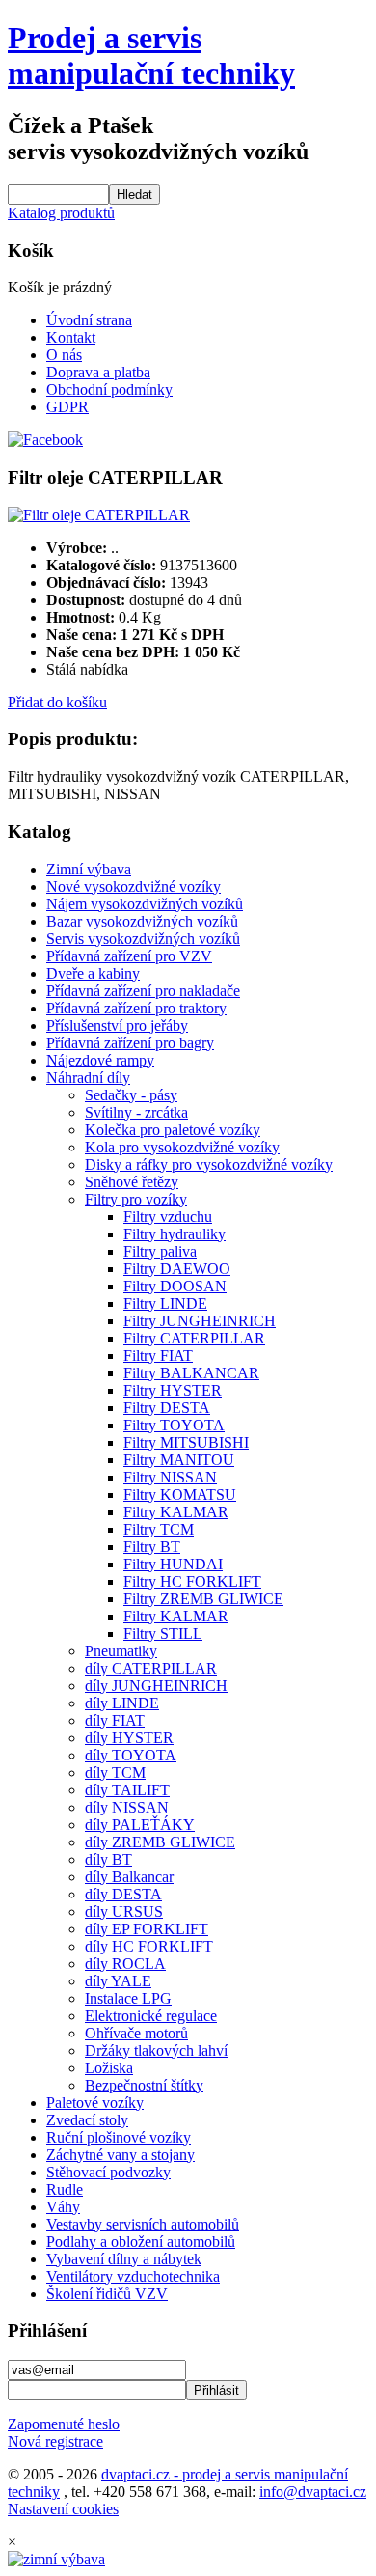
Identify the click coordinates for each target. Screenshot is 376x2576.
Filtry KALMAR (176, 1512)
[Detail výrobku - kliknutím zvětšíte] (99, 515)
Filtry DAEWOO (177, 1269)
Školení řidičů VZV (107, 2294)
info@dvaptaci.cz (313, 2492)
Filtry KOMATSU (180, 1495)
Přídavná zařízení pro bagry (130, 1043)
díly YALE (118, 1981)
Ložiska (109, 2068)
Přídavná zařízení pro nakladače (143, 991)
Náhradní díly (88, 1078)
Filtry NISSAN (170, 1477)
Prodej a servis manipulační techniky (151, 55)
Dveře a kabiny (93, 973)
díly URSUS (124, 1911)
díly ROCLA (125, 1964)
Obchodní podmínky (109, 389)
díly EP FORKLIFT (147, 1929)
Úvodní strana (89, 320)
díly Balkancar (129, 1877)
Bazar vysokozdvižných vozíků (142, 921)
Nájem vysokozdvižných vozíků (145, 904)
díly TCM (115, 1773)
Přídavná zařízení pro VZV (129, 956)
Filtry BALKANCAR (191, 1373)
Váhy (63, 2207)
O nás (64, 355)
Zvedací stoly (87, 2120)
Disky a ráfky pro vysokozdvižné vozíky (209, 1164)
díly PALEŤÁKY (140, 1825)
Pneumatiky (121, 1651)
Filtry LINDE (165, 1303)
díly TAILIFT (127, 1790)
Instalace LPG (128, 1998)
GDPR (67, 407)
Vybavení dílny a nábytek (124, 2259)
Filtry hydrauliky (175, 1234)
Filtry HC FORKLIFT (192, 1581)
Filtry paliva (160, 1251)
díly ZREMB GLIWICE (160, 1842)
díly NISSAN (127, 1807)
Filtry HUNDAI (173, 1564)
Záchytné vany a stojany (121, 2155)
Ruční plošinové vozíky (119, 2137)
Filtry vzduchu (168, 1217)
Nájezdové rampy (100, 1060)
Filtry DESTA (167, 1408)
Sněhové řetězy (132, 1182)
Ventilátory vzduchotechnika (133, 2276)
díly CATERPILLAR (151, 1668)
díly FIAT (115, 1720)
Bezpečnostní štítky (144, 2085)
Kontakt (71, 337)
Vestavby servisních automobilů (143, 2224)
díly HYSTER (129, 1738)
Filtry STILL (163, 1634)
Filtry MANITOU (179, 1460)
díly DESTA (123, 1894)
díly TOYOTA (131, 1755)
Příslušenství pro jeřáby (117, 1025)
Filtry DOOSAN (175, 1286)
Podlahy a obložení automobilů (141, 2242)
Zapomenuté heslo (64, 2424)
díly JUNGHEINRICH (156, 1686)
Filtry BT (152, 1547)
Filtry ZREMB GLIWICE (203, 1599)
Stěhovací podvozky (108, 2172)
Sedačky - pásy (131, 1095)
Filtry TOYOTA (174, 1425)
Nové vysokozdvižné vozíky (134, 886)
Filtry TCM (159, 1529)
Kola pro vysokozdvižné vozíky (182, 1147)
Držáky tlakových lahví (156, 2050)
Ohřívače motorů (136, 2033)
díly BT (108, 1859)
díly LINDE (122, 1703)
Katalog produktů (61, 213)
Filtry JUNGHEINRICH (200, 1321)
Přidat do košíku (57, 702)
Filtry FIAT (158, 1356)
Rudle (65, 2189)
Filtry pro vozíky (136, 1199)
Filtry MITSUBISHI (186, 1442)
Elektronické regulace (151, 2016)
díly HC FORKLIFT (149, 1946)
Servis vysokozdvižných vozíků (143, 939)
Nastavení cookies (63, 2509)
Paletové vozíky (95, 2103)
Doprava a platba (98, 372)
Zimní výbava (89, 869)
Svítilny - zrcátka (136, 1112)
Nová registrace (55, 2441)
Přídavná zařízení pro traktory (136, 1008)
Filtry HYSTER (173, 1390)
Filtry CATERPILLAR (194, 1338)
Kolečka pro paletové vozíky (173, 1130)
